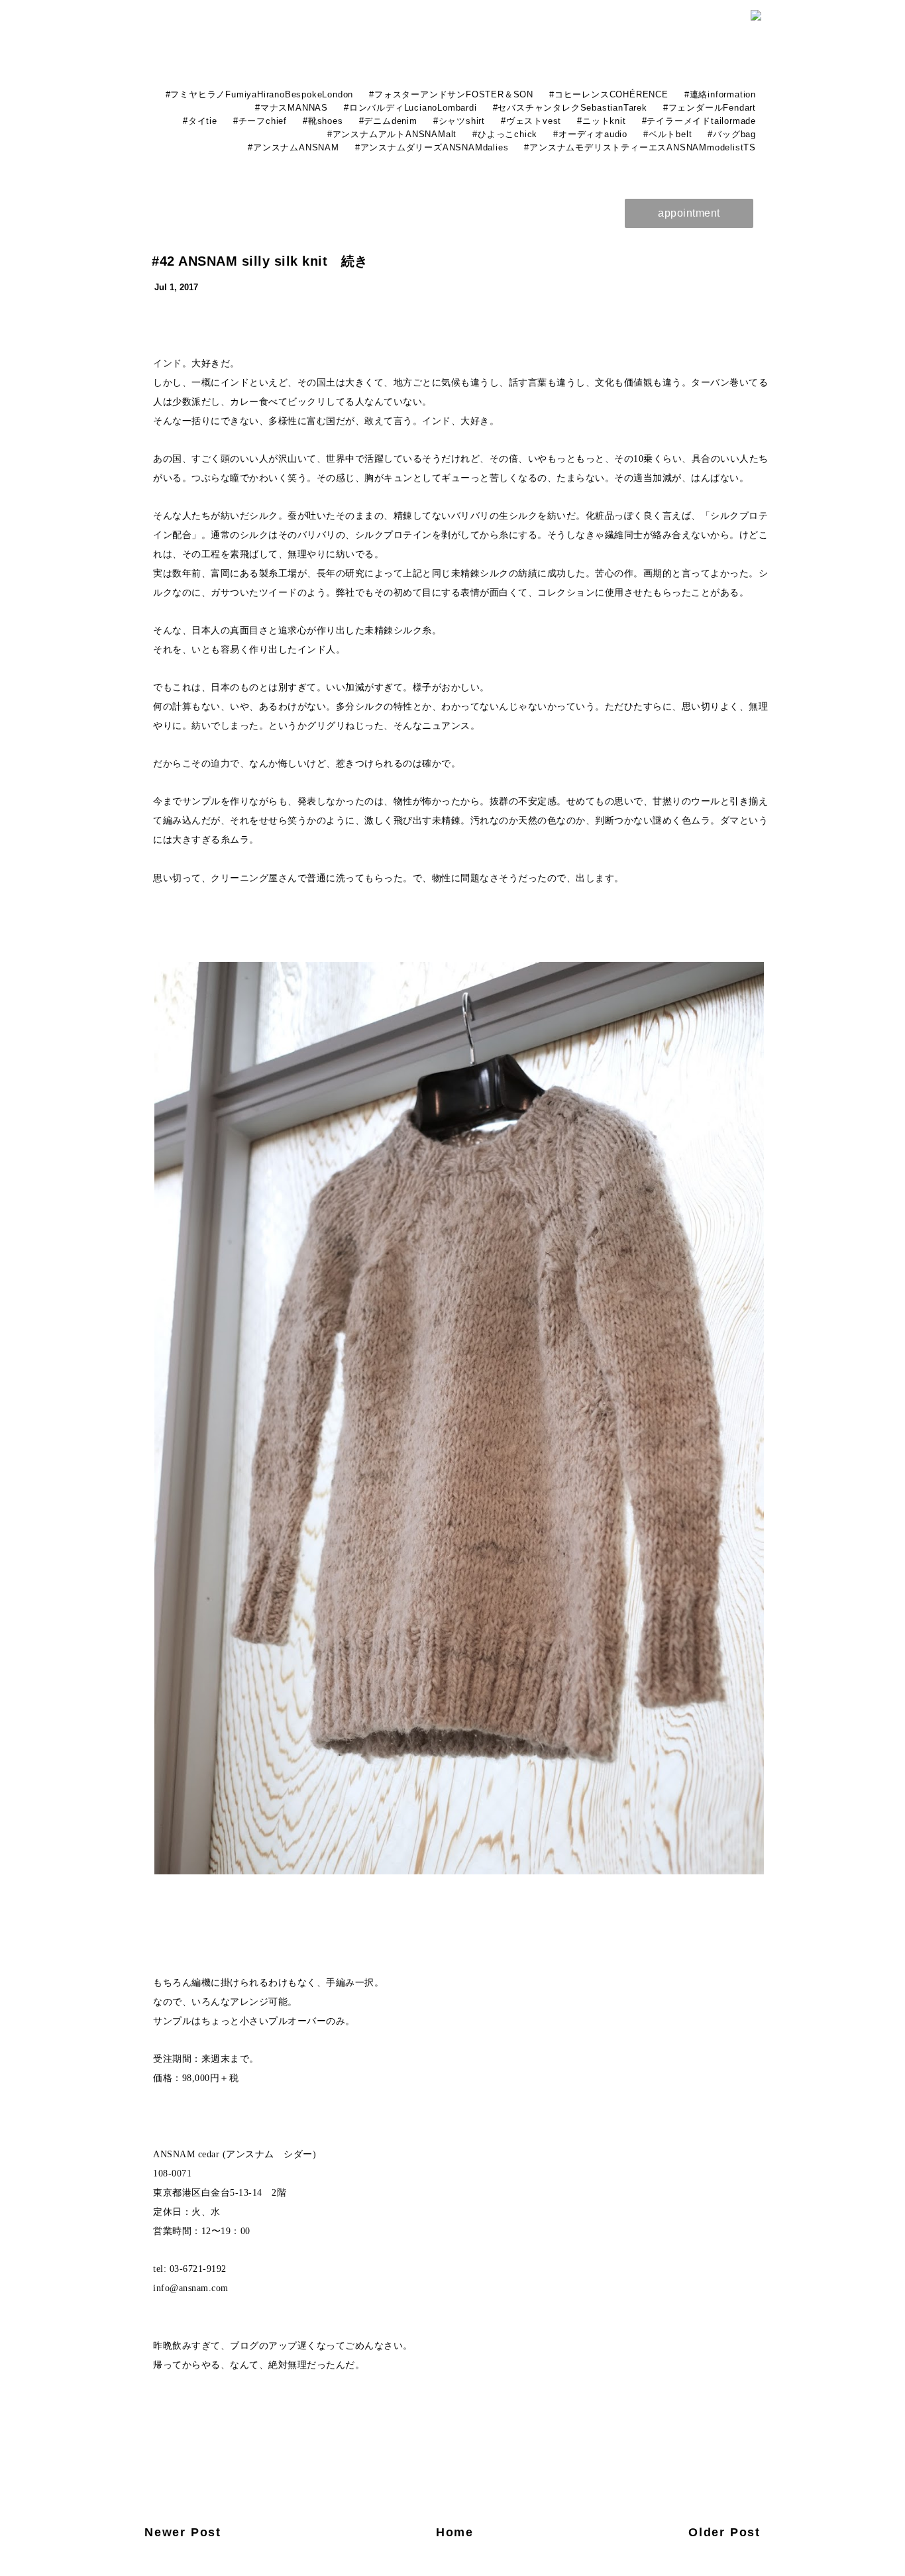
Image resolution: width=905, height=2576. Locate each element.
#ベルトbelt (667, 134)
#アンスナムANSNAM (293, 147)
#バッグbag (732, 134)
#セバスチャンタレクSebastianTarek (570, 108)
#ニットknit (601, 121)
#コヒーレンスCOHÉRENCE (609, 94)
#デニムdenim (388, 121)
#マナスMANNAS (292, 108)
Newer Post (183, 2532)
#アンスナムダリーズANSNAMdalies (432, 147)
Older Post (724, 2532)
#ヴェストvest (531, 121)
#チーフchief (260, 121)
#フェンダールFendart (710, 108)
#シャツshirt (459, 121)
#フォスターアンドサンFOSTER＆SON (451, 94)
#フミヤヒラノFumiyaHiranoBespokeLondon (260, 94)
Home (455, 2532)
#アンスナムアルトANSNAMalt (392, 134)
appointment (689, 213)
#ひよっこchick (505, 134)
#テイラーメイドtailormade (699, 121)
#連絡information (720, 94)
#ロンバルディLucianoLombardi (410, 108)
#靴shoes (323, 121)
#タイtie (200, 121)
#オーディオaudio (590, 134)
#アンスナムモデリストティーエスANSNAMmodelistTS (640, 147)
